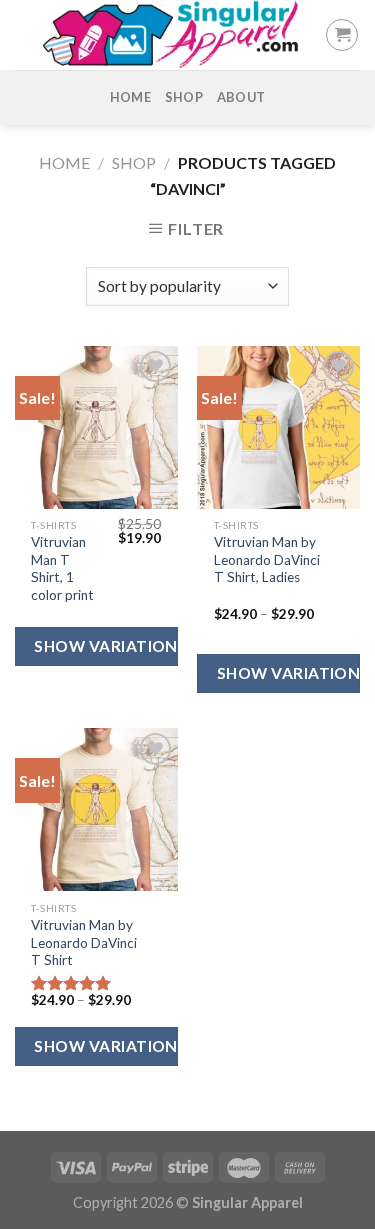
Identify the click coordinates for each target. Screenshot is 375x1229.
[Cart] (342, 35)
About (241, 97)
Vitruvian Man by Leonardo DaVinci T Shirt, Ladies (267, 559)
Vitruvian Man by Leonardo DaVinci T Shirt (84, 942)
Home (130, 97)
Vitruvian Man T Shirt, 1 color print (62, 568)
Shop (184, 97)
